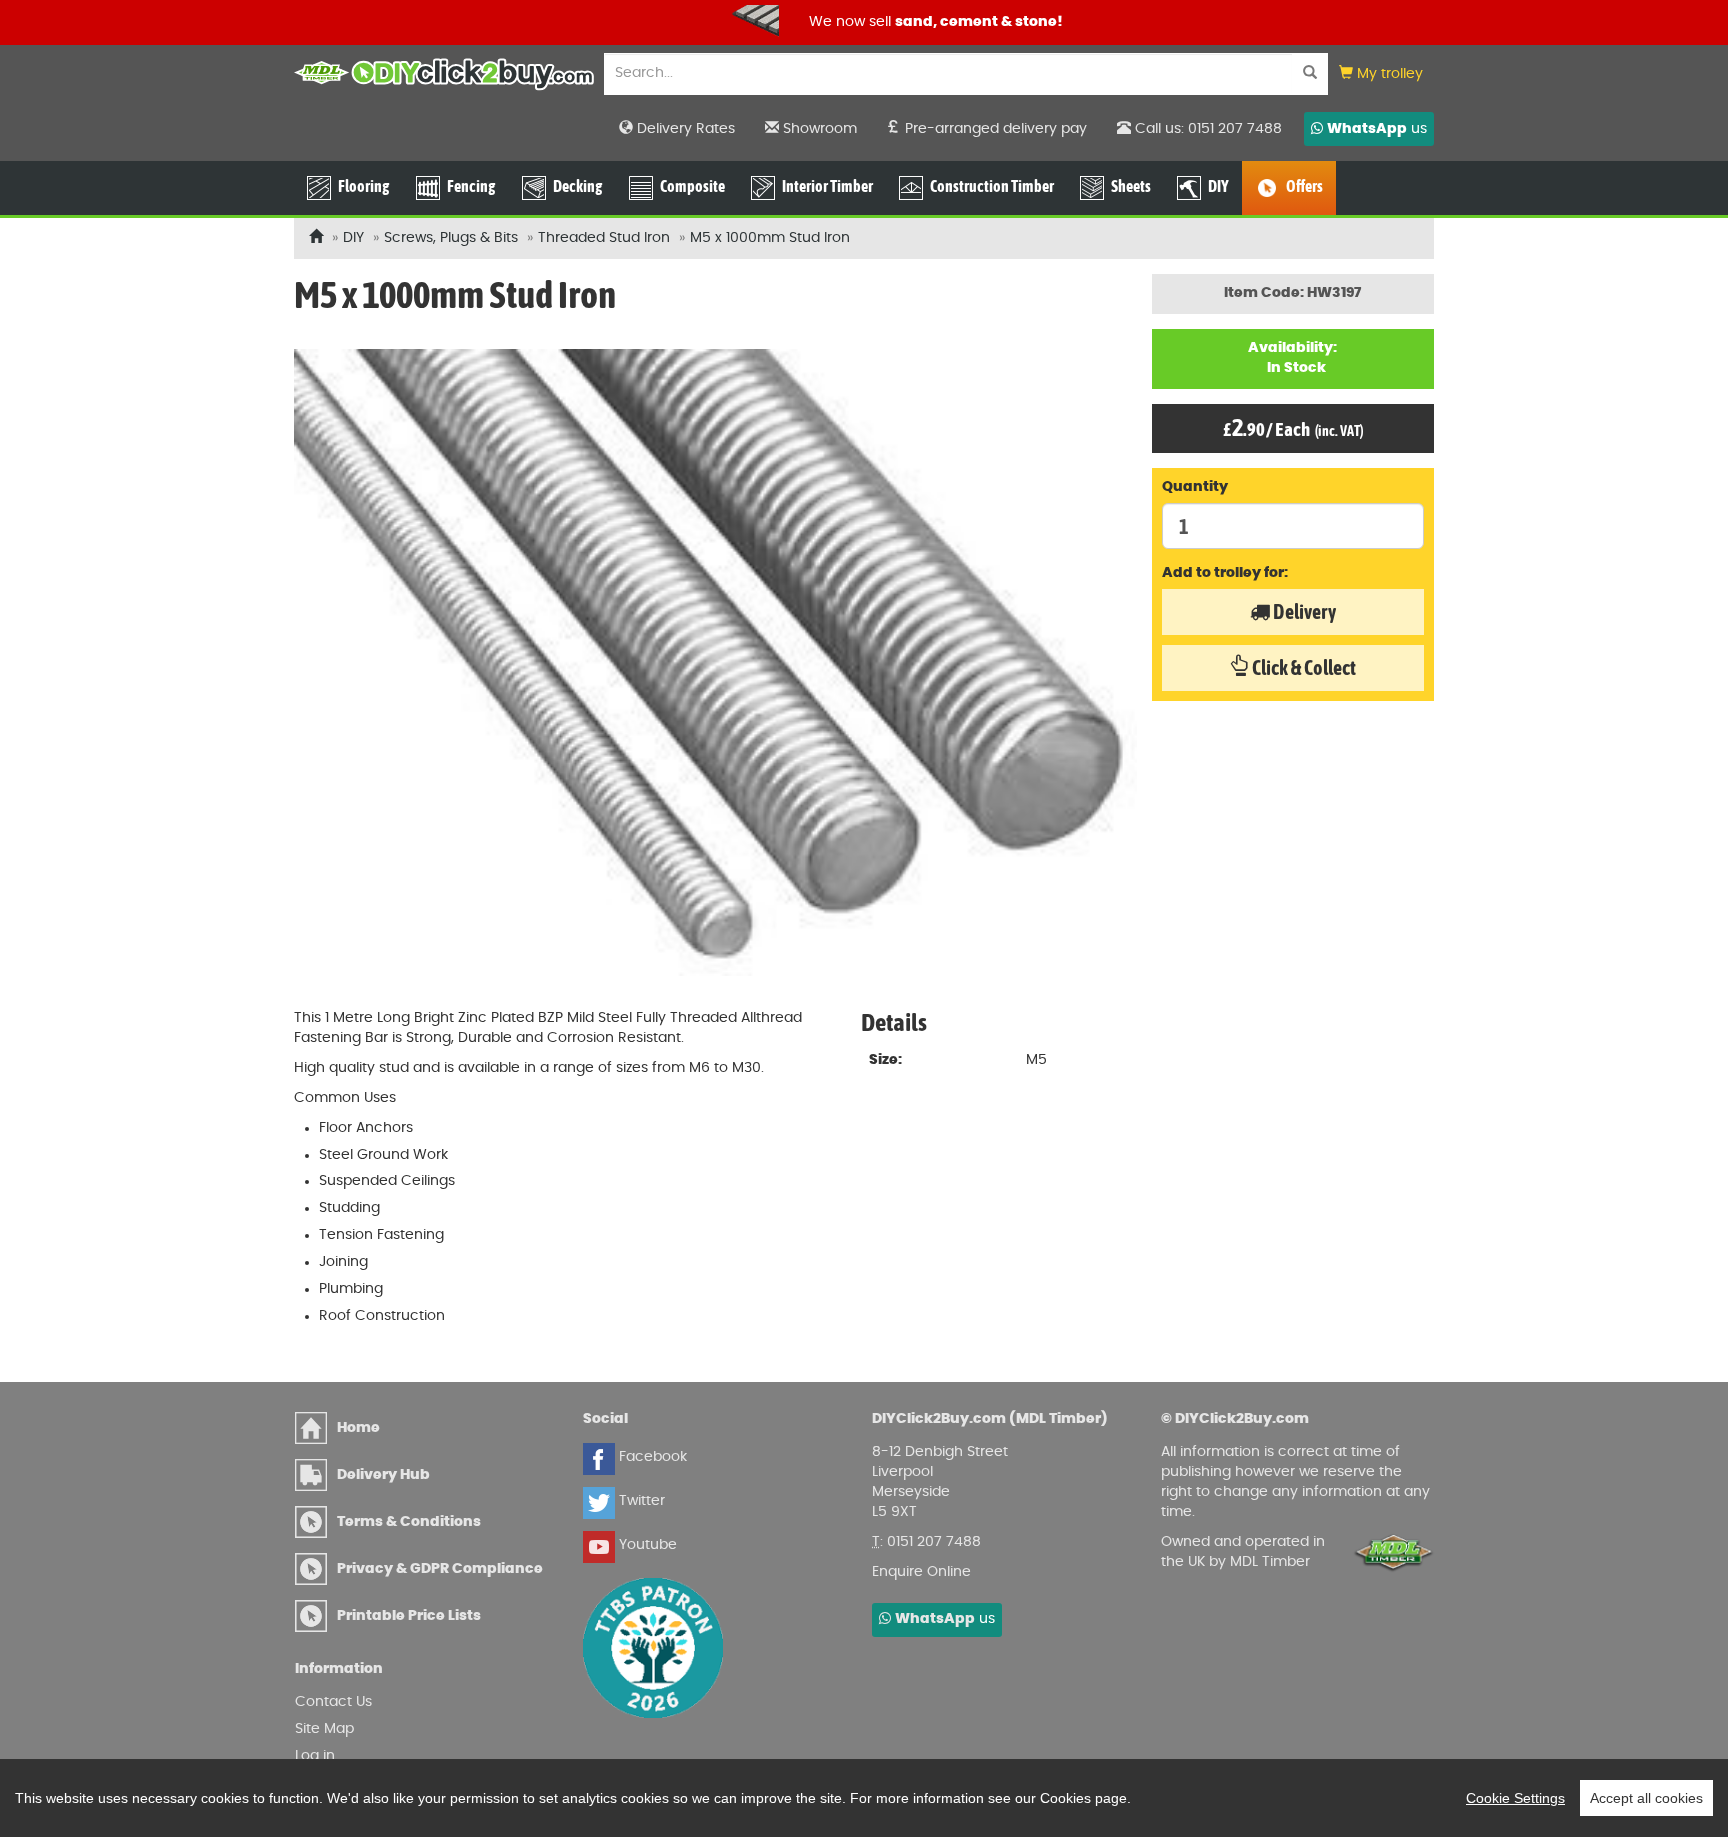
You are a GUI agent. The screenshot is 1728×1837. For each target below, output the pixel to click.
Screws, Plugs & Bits (451, 238)
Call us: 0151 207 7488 (1206, 129)
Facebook (651, 1457)
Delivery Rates (684, 129)
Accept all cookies (1646, 1798)
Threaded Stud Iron (606, 238)
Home (358, 1428)
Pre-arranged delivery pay (994, 129)
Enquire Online (921, 1572)
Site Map (324, 1729)
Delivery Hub (383, 1475)
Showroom (818, 129)
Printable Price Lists (409, 1616)
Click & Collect (1302, 667)
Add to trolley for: (1225, 573)
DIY (353, 238)
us (1377, 129)
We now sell (414, 22)
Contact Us (333, 1702)
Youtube (646, 1545)
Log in (315, 1756)
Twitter (640, 1501)
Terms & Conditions (409, 1522)
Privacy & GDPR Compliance (440, 1569)
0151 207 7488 (934, 1542)
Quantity (1195, 487)
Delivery (1303, 611)
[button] (1381, 74)
